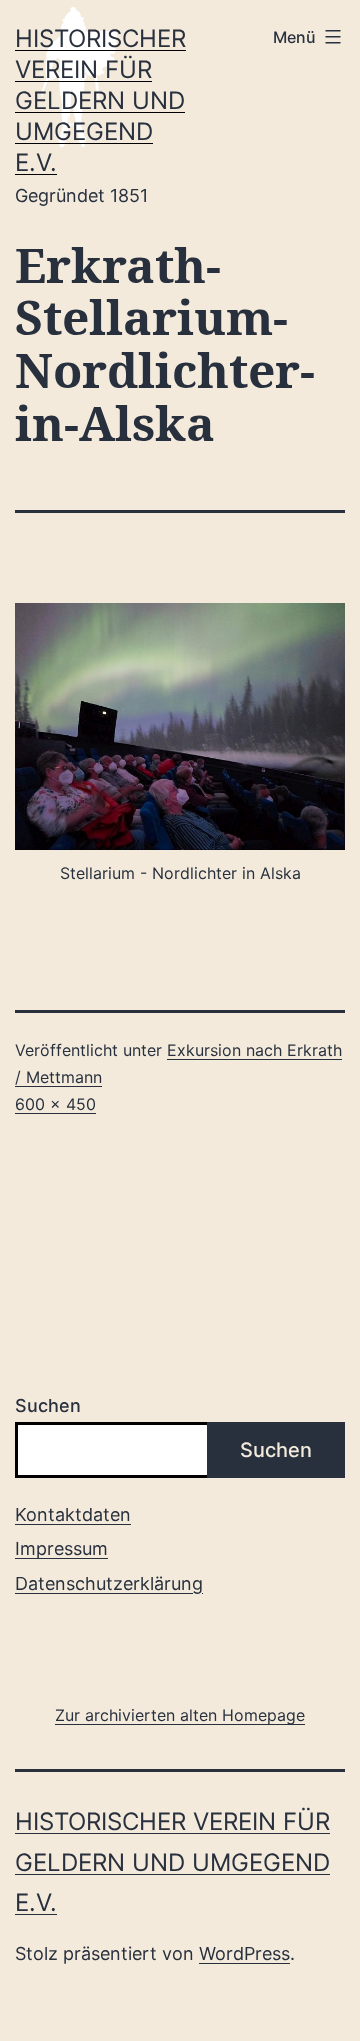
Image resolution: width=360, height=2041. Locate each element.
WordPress (244, 1953)
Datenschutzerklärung (109, 1583)
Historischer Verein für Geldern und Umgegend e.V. (100, 101)
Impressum (61, 1548)
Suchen (48, 1405)
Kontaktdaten (73, 1514)
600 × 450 (55, 1104)
